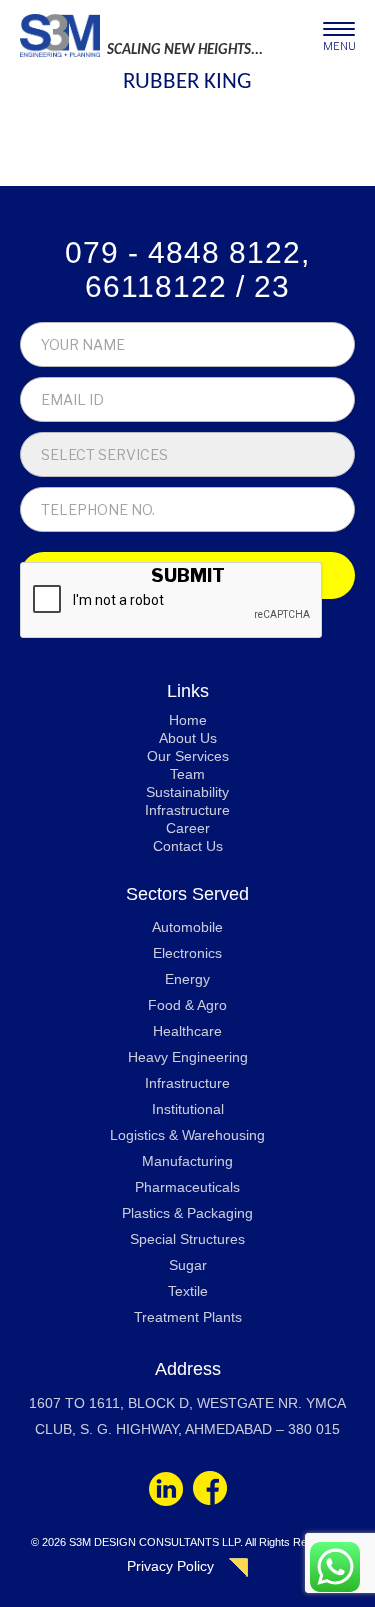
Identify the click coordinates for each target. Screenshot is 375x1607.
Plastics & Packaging (187, 1213)
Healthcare (187, 1031)
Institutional (188, 1109)
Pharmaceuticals (187, 1187)
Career (188, 828)
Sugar (188, 1265)
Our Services (188, 756)
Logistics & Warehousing (187, 1135)
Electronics (187, 953)
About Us (188, 738)
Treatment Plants (188, 1317)
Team (187, 774)
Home (188, 720)
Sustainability (187, 792)
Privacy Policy (170, 1566)
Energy (187, 979)
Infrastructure (187, 810)
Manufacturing (187, 1161)
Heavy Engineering (188, 1057)
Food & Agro (187, 1005)
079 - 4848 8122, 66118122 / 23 (187, 269)
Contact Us (188, 846)
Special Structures (187, 1239)
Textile (188, 1291)
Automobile (187, 927)
